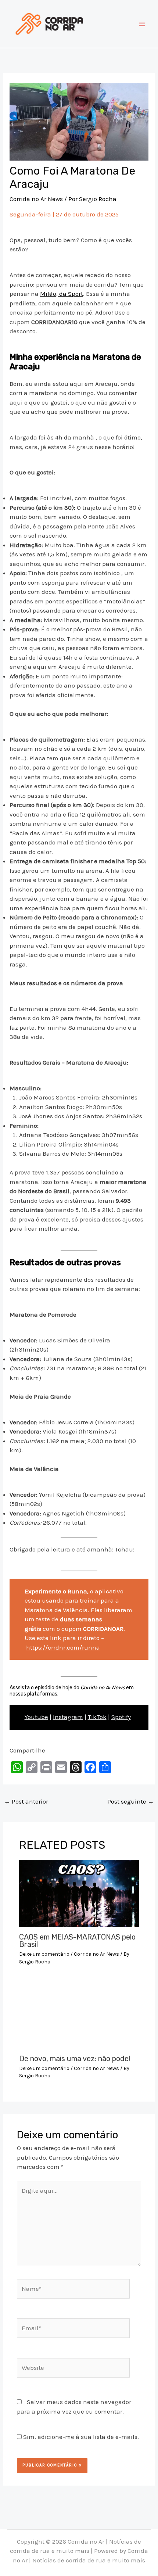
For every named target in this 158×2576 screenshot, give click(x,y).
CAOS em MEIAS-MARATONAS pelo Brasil (77, 1941)
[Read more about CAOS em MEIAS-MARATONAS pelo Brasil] (79, 1893)
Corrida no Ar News (36, 199)
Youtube (36, 1717)
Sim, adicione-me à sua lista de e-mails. (80, 2437)
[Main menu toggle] (143, 24)
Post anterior (26, 1801)
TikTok (97, 1717)
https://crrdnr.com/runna (63, 1647)
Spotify (121, 1717)
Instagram (68, 1717)
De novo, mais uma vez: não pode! (75, 2059)
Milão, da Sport (62, 294)
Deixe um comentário (44, 1954)
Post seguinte (131, 1801)
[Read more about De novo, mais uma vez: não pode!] (79, 2014)
